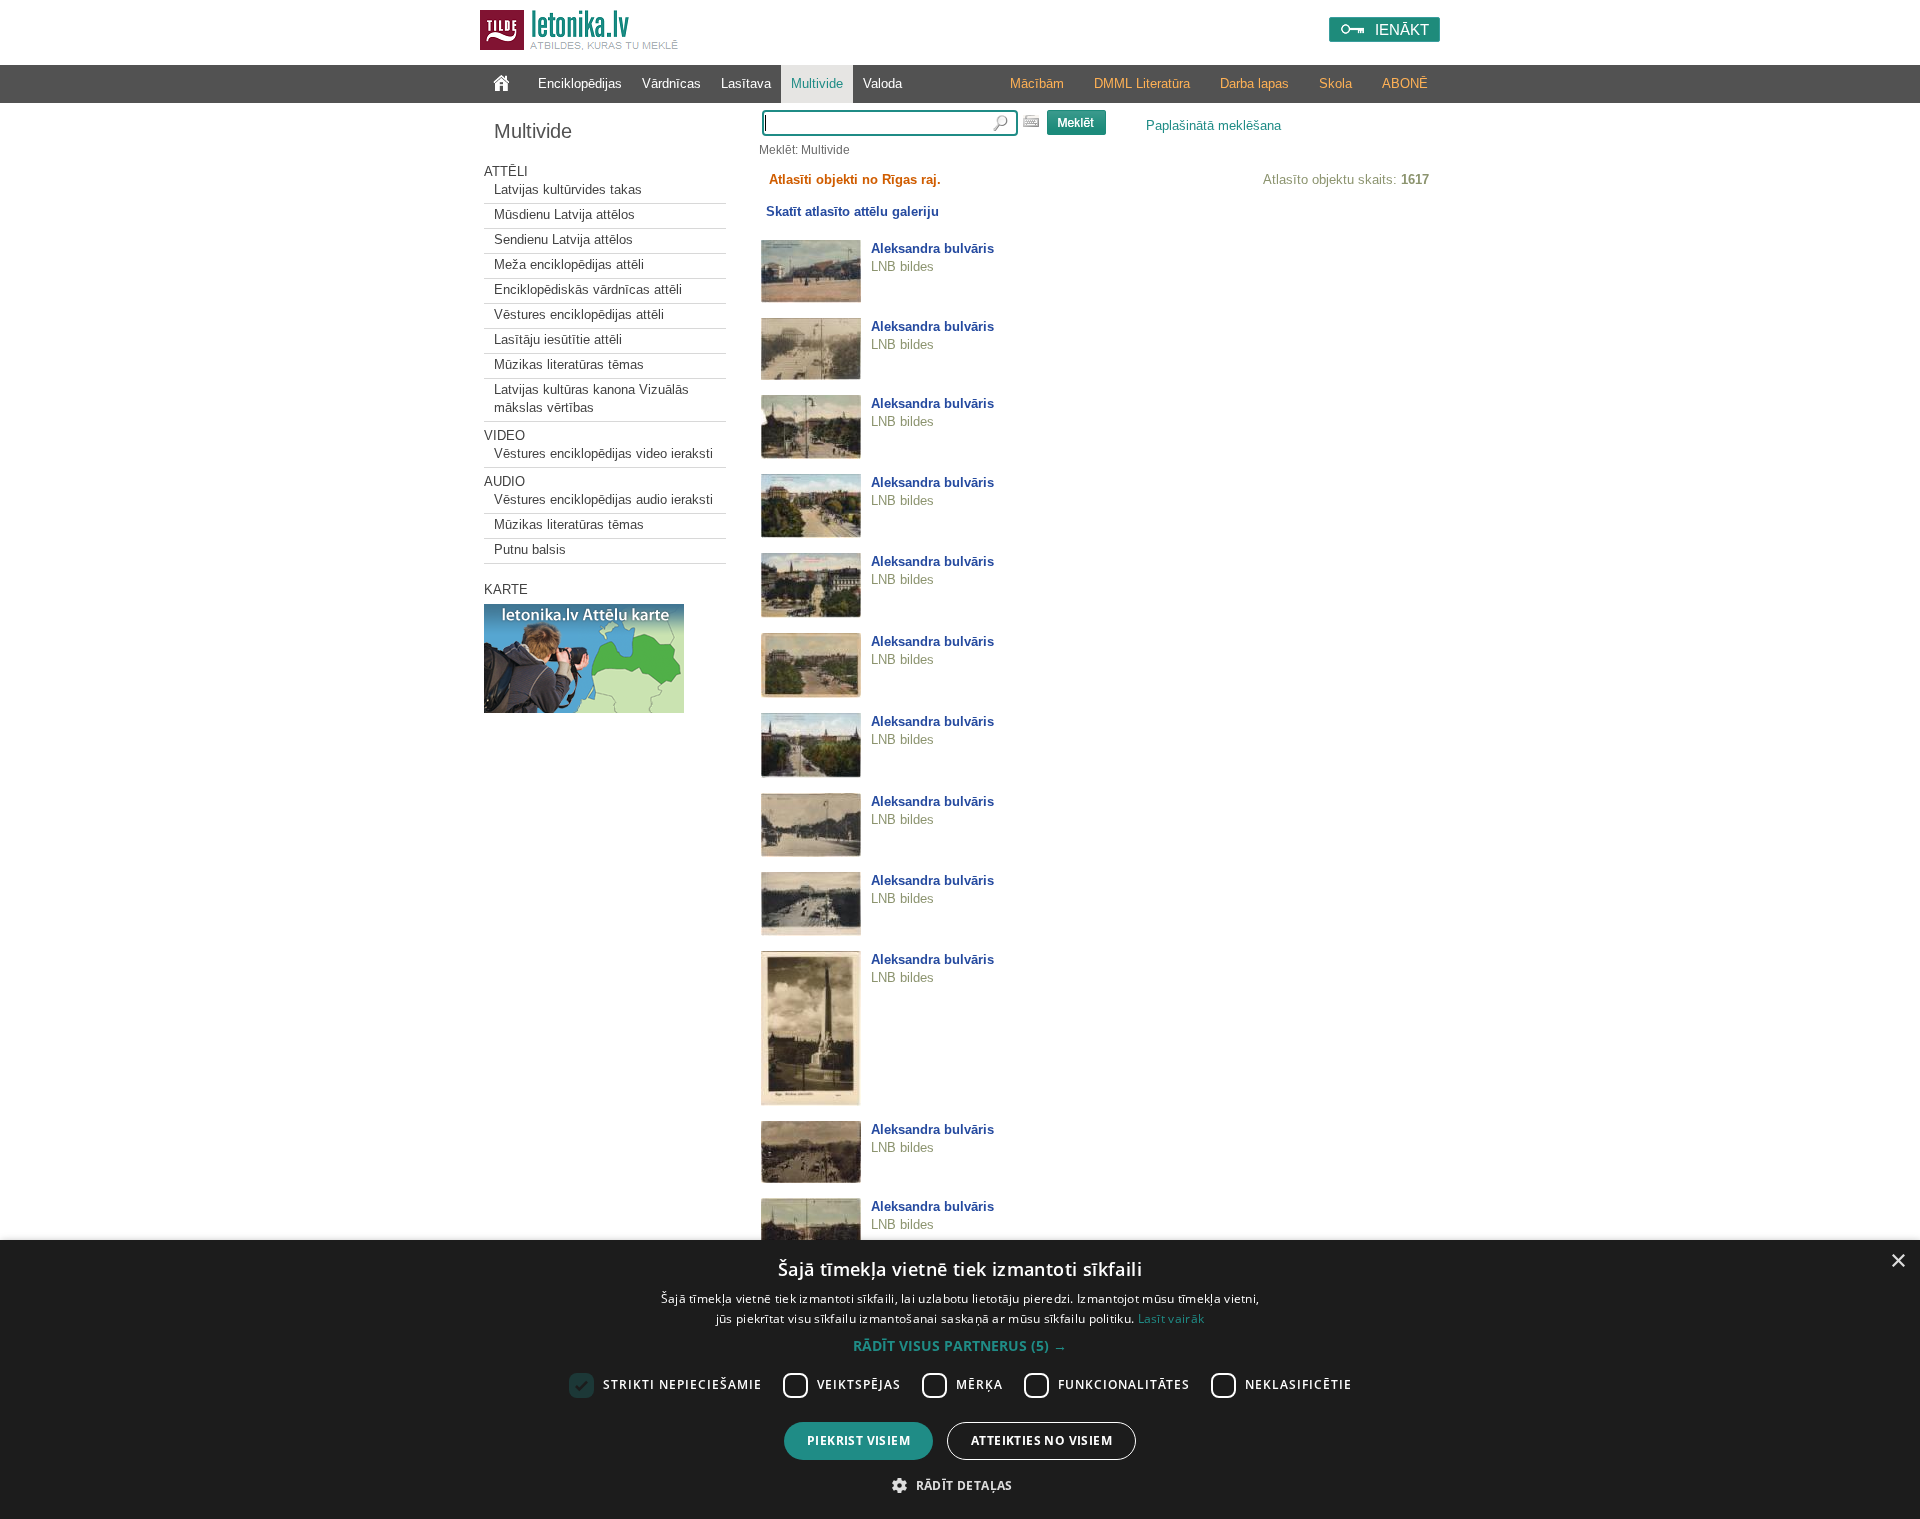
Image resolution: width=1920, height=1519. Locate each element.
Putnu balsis (530, 549)
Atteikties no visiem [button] (1041, 1440)
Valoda (882, 83)
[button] (960, 1346)
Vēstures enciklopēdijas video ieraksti (603, 453)
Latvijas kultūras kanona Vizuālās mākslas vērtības (591, 398)
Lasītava (746, 83)
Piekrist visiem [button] (858, 1440)
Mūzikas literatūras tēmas (569, 364)
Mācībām (1037, 83)
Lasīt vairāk (1171, 1318)
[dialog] (960, 1379)
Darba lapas (1254, 83)
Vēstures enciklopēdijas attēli (579, 314)
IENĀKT (1402, 29)
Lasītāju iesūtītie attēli (558, 339)
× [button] (1897, 1261)
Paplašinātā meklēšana (1213, 125)
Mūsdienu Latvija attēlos (564, 214)
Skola (1335, 83)
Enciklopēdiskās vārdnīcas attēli (588, 289)
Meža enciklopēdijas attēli (569, 264)
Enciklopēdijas (580, 83)
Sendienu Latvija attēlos (563, 239)
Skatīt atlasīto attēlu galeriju (852, 211)
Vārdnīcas (671, 83)
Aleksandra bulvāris (932, 248)
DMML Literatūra (1142, 83)
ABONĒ (1405, 83)
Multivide (817, 83)
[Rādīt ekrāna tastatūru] (1031, 121)
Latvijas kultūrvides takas (568, 189)
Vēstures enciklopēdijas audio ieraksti (603, 499)
